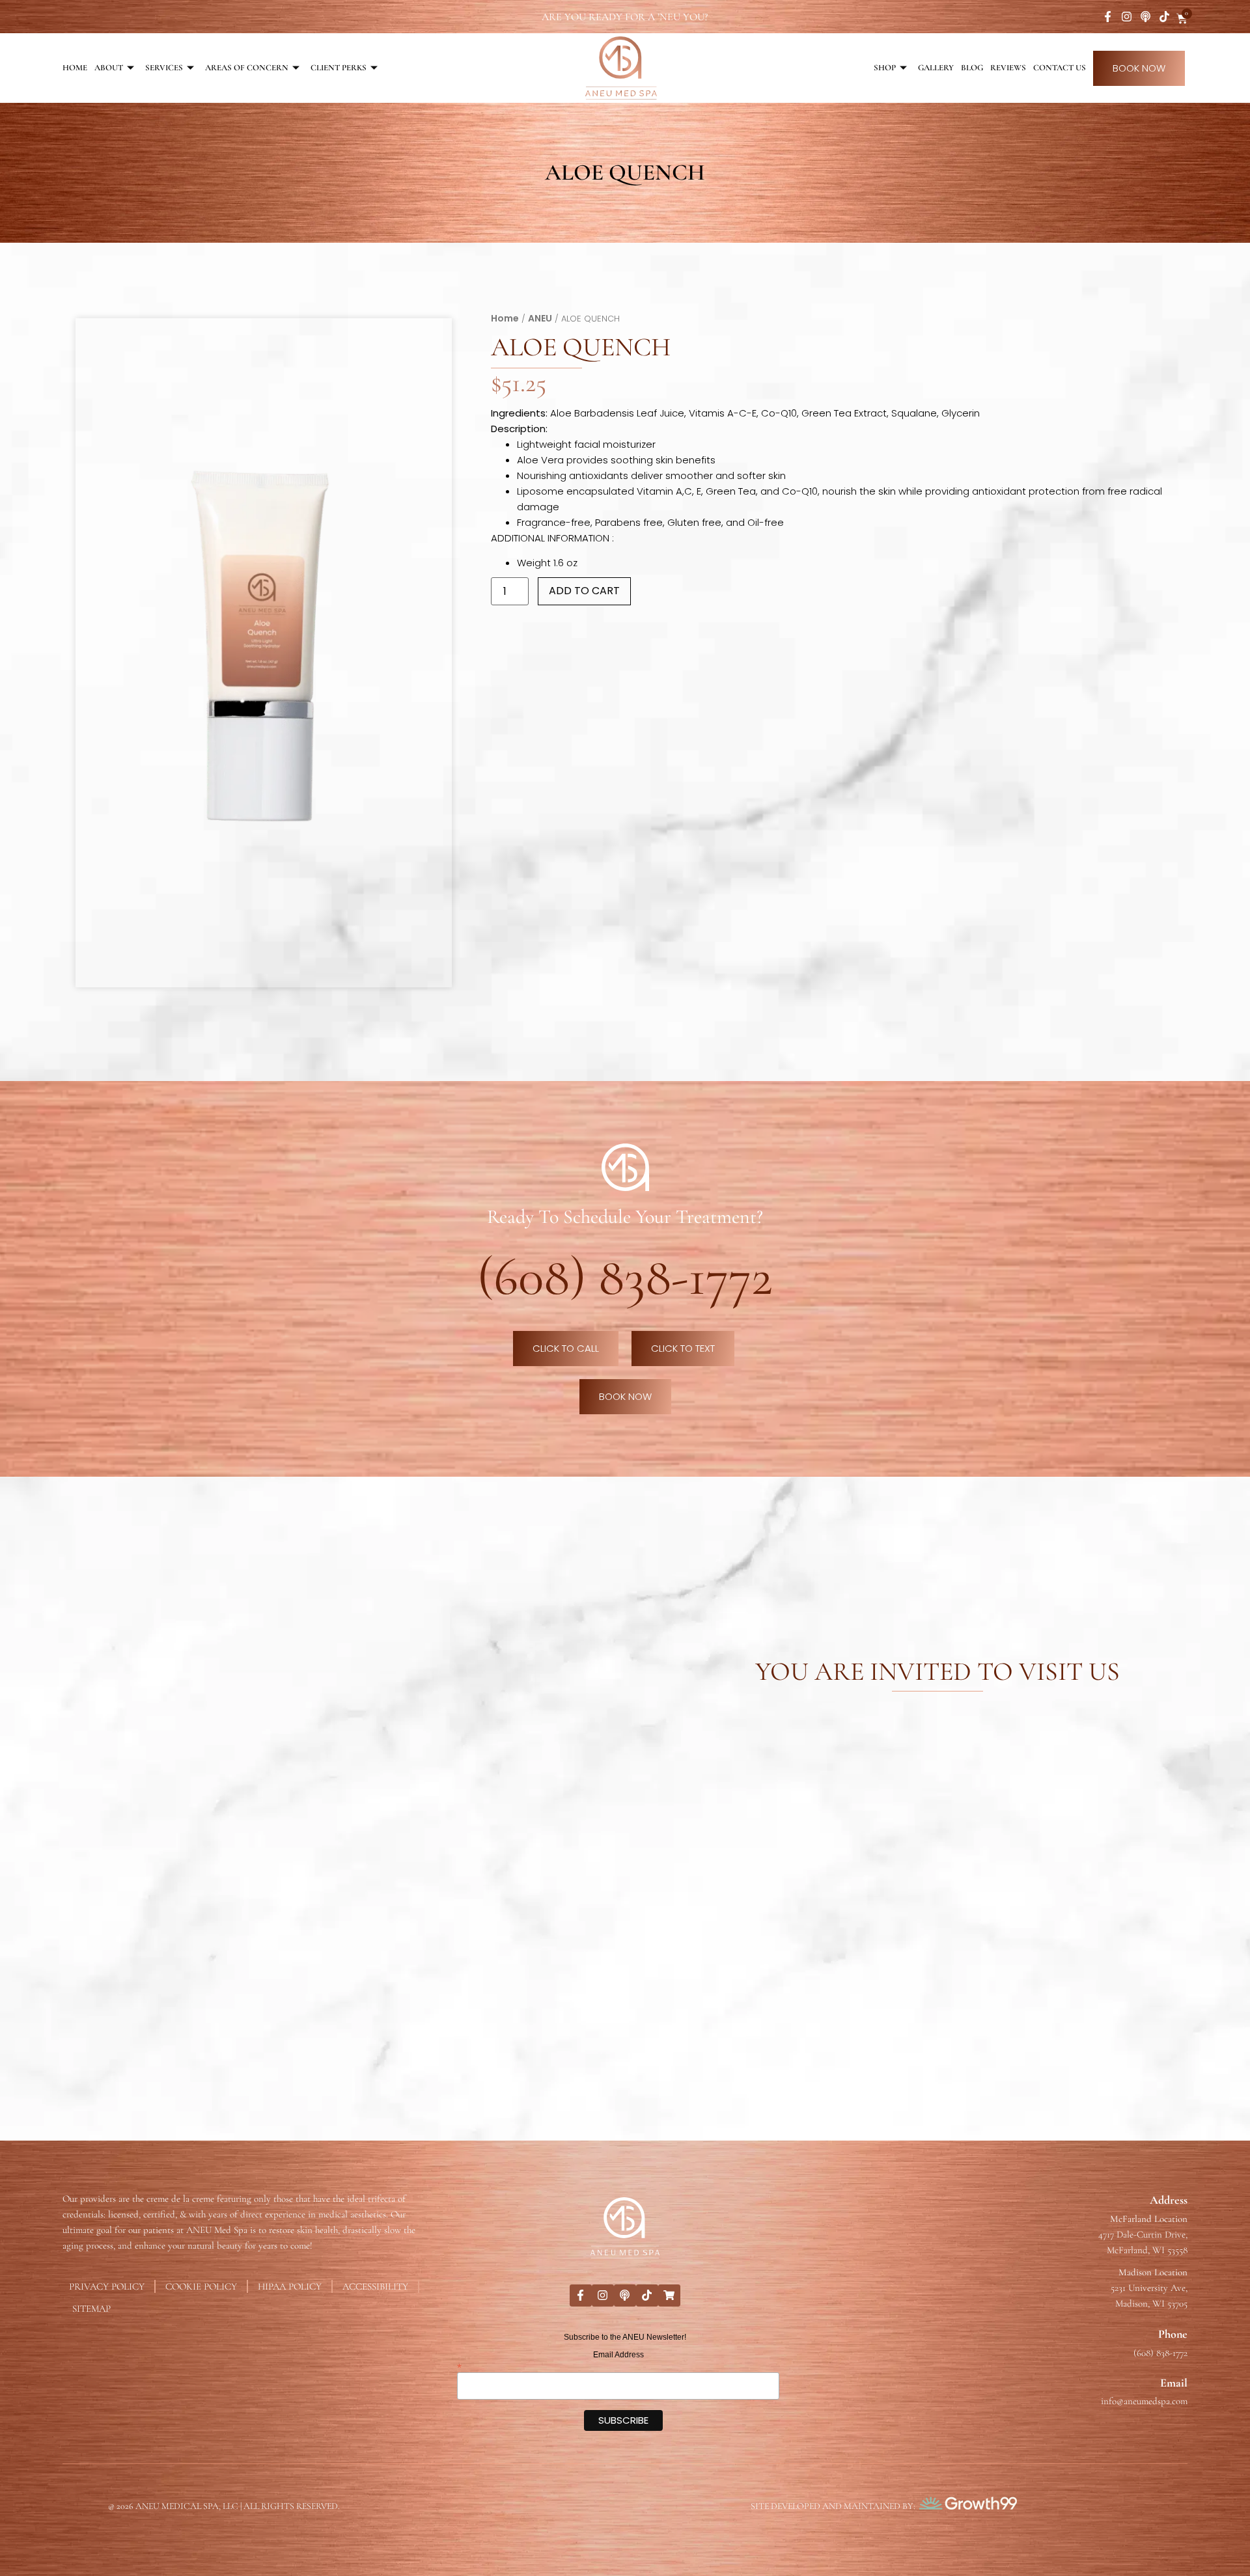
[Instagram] (1127, 17)
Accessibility (375, 2286)
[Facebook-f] (1108, 17)
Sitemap (91, 2309)
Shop (885, 68)
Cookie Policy (201, 2286)
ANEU (540, 318)
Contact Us (1060, 68)
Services (164, 68)
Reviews (1008, 68)
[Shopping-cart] (669, 2295)
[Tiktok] (1164, 17)
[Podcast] (1146, 17)
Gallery (936, 68)
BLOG (972, 68)
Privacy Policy (107, 2286)
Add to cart (584, 591)
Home (75, 68)
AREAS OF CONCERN (247, 68)
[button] (431, 339)
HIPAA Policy (290, 2286)
